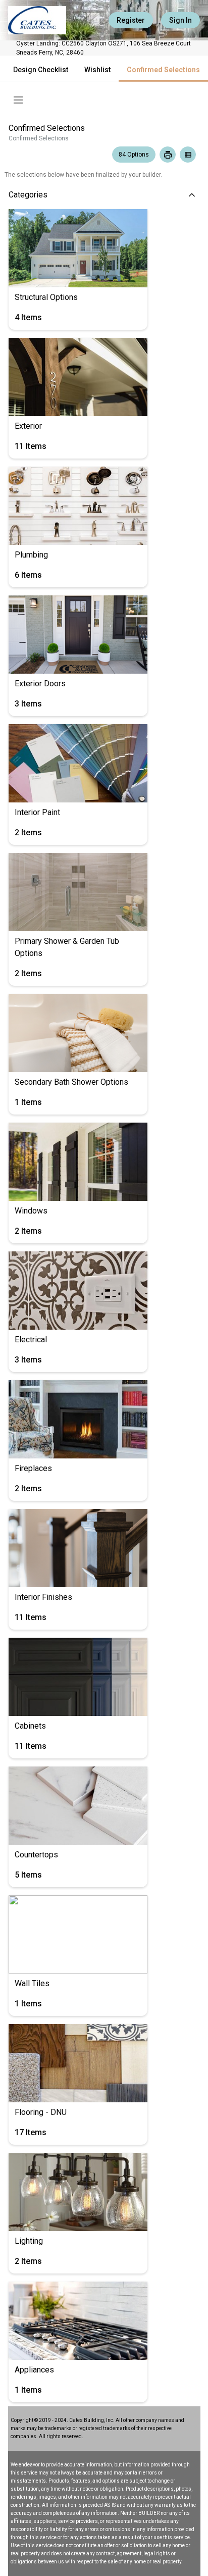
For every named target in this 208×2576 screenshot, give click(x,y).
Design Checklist (41, 70)
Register (131, 20)
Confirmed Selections (163, 70)
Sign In (180, 20)
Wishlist (97, 70)
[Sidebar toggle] (18, 100)
